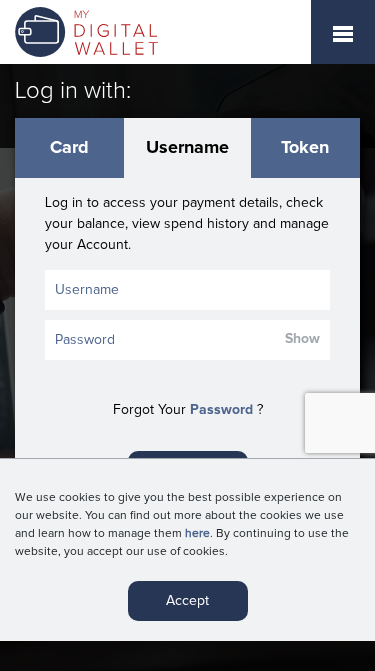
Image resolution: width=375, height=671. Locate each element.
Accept (187, 601)
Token (305, 148)
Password (221, 410)
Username (187, 148)
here (197, 534)
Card (69, 148)
